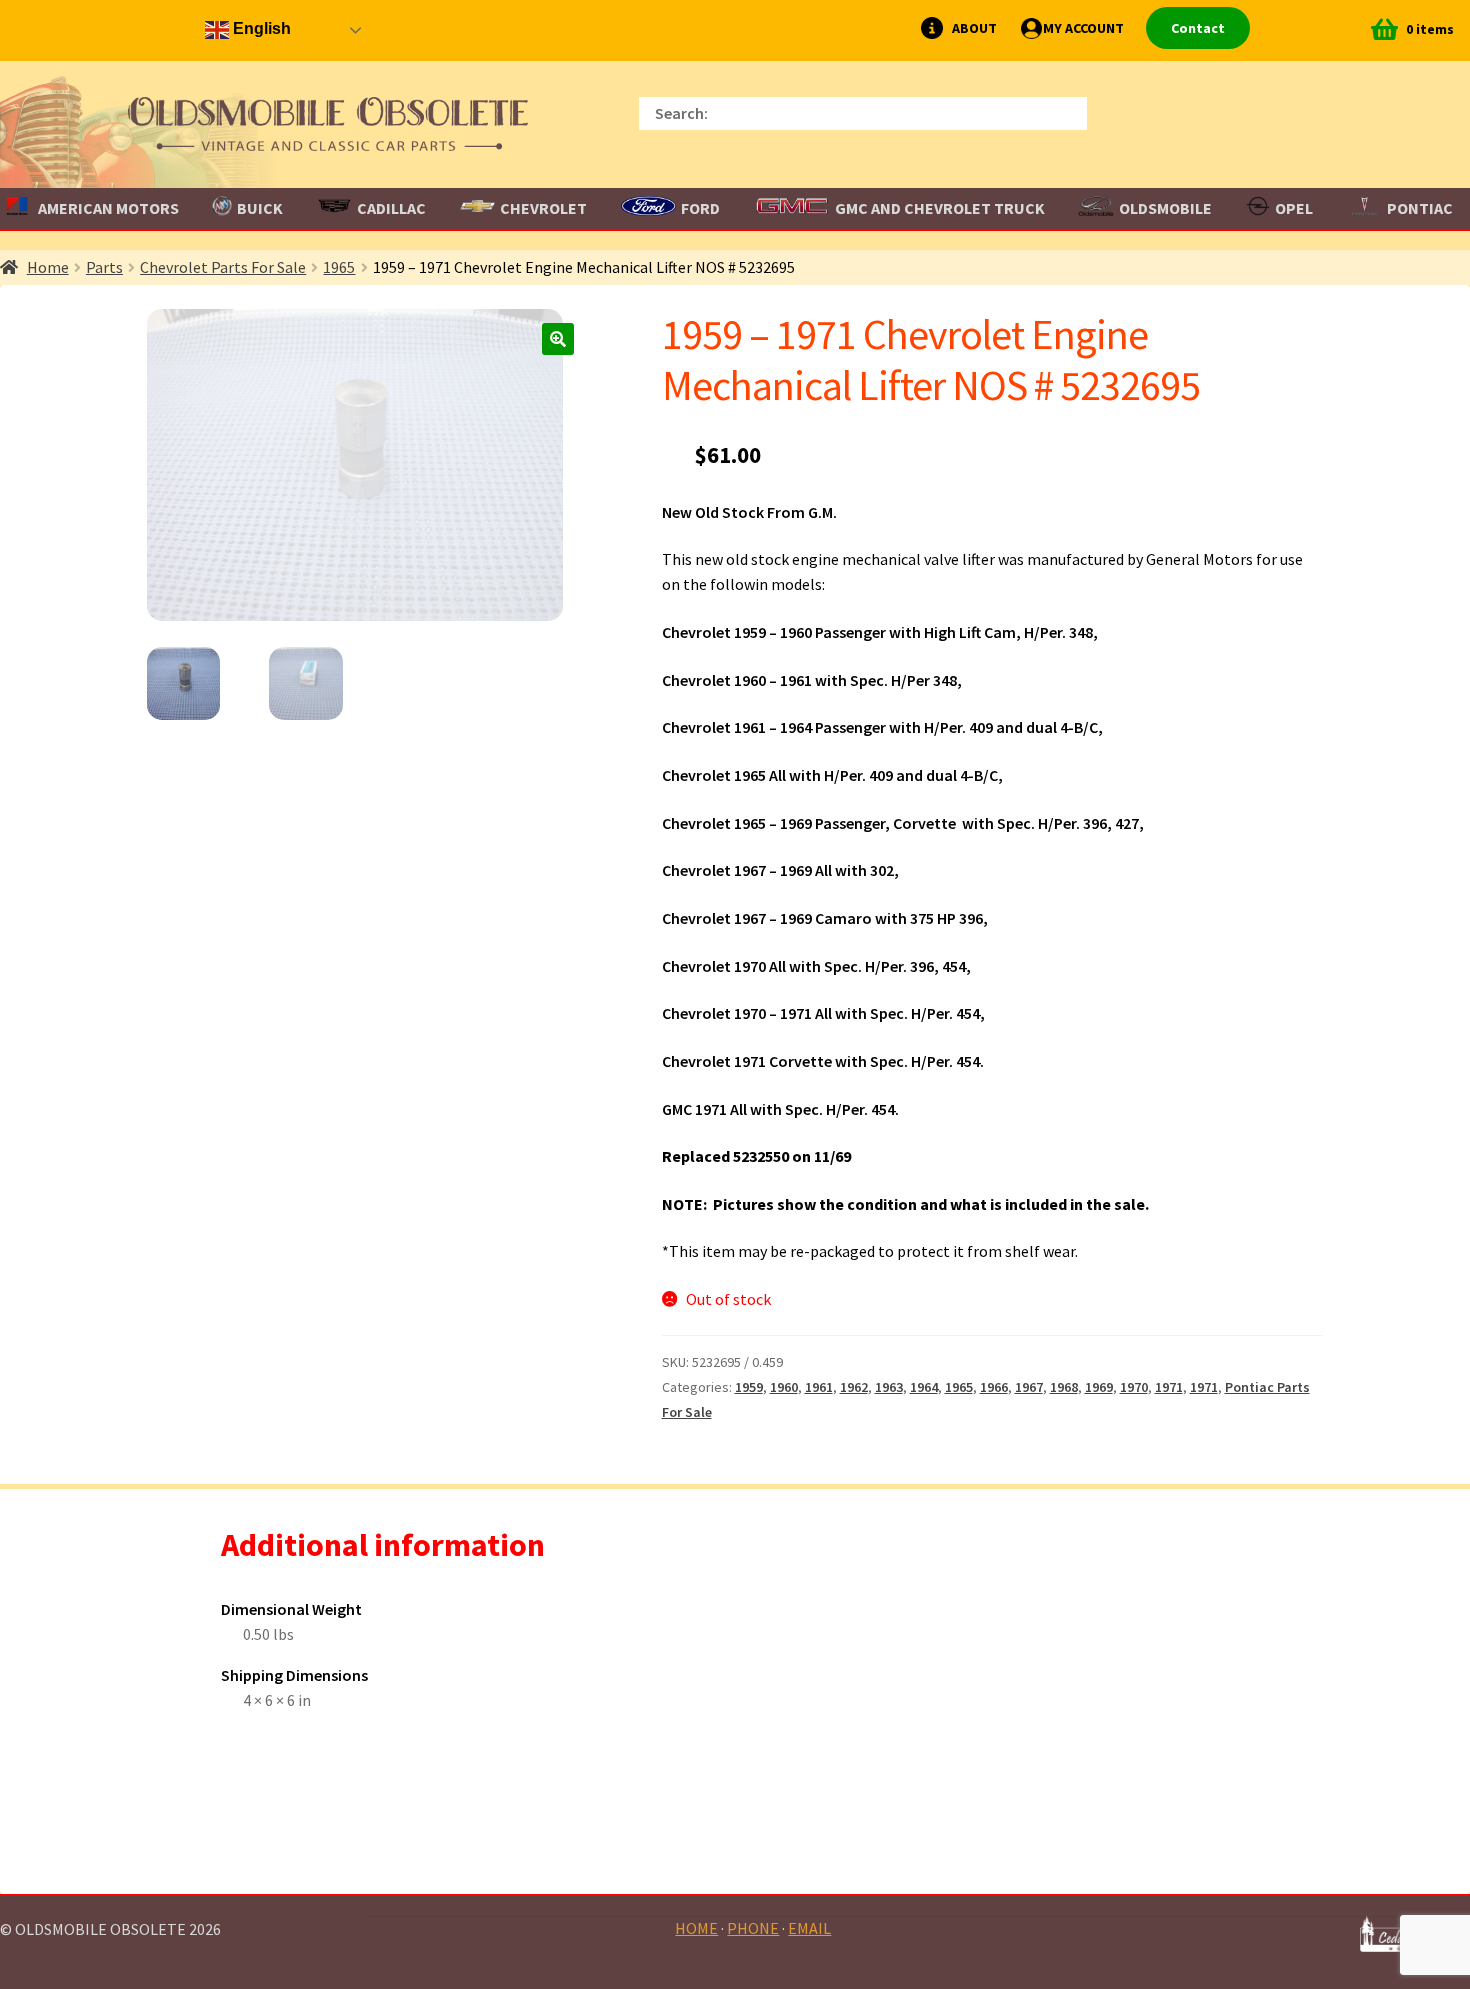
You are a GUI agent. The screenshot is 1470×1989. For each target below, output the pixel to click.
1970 (1134, 1387)
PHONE (753, 1928)
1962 (854, 1387)
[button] (558, 339)
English (260, 28)
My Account (1083, 28)
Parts (104, 267)
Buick (260, 208)
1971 (1169, 1387)
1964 (924, 1387)
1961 (819, 1387)
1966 (994, 1387)
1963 (889, 1387)
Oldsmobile (1165, 208)
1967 (1029, 1387)
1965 (339, 267)
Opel (1294, 208)
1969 (1099, 1387)
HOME (696, 1928)
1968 (1064, 1387)
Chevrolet (543, 208)
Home (48, 267)
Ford (700, 208)
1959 (749, 1387)
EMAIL (809, 1928)
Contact (1198, 28)
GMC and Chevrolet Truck (940, 208)
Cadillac (391, 208)
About (974, 28)
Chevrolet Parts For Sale (223, 267)
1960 (784, 1387)
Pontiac (1420, 208)
